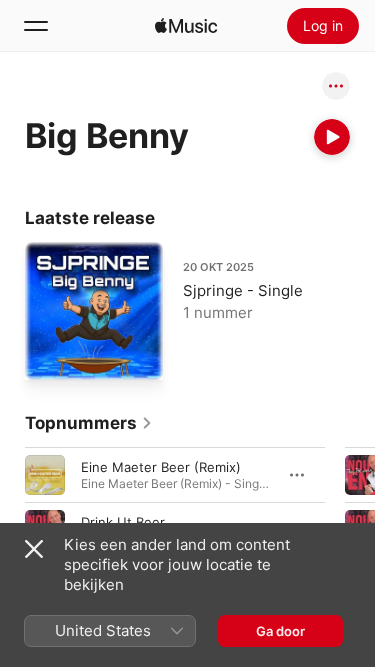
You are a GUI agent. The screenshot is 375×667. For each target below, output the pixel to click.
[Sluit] (34, 549)
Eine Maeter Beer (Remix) (161, 466)
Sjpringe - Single (243, 290)
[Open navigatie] (36, 26)
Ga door (280, 631)
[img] (186, 26)
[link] (89, 423)
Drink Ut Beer (123, 521)
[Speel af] (332, 137)
